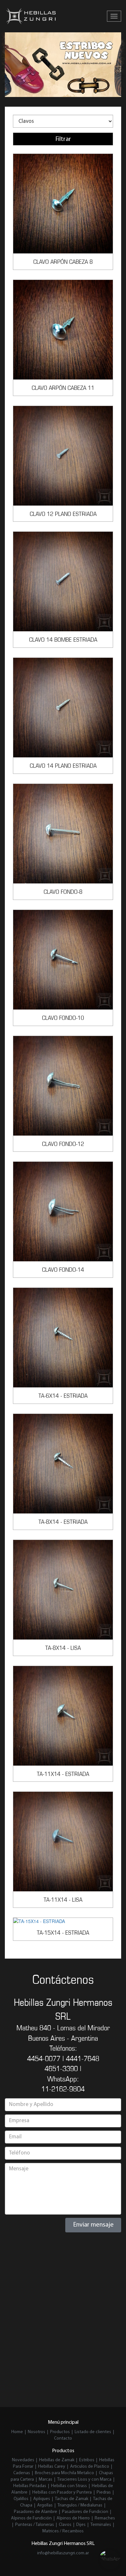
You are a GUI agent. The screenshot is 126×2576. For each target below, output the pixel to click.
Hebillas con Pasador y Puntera (62, 2492)
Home (17, 2432)
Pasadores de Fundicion (85, 2512)
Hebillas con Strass (69, 2486)
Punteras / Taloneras (35, 2525)
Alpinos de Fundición (31, 2518)
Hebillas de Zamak (57, 2460)
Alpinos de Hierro (73, 2518)
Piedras (104, 2492)
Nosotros (37, 2432)
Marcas (46, 2480)
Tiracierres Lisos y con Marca (84, 2480)
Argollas (45, 2505)
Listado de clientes (93, 2432)
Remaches (105, 2518)
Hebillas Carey (52, 2467)
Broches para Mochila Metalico (64, 2473)
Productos (60, 2432)
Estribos (87, 2460)
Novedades (24, 2460)
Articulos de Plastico (90, 2467)
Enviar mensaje (93, 2225)
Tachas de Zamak (72, 2499)
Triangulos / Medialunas (80, 2505)
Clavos (65, 2525)
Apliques (42, 2499)
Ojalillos (21, 2499)
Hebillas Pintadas (30, 2486)
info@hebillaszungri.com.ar (63, 2553)
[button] (11, 65)
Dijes (81, 2525)
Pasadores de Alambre (36, 2512)
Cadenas (22, 2473)
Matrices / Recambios (63, 2531)
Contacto (63, 2438)
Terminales (101, 2525)
